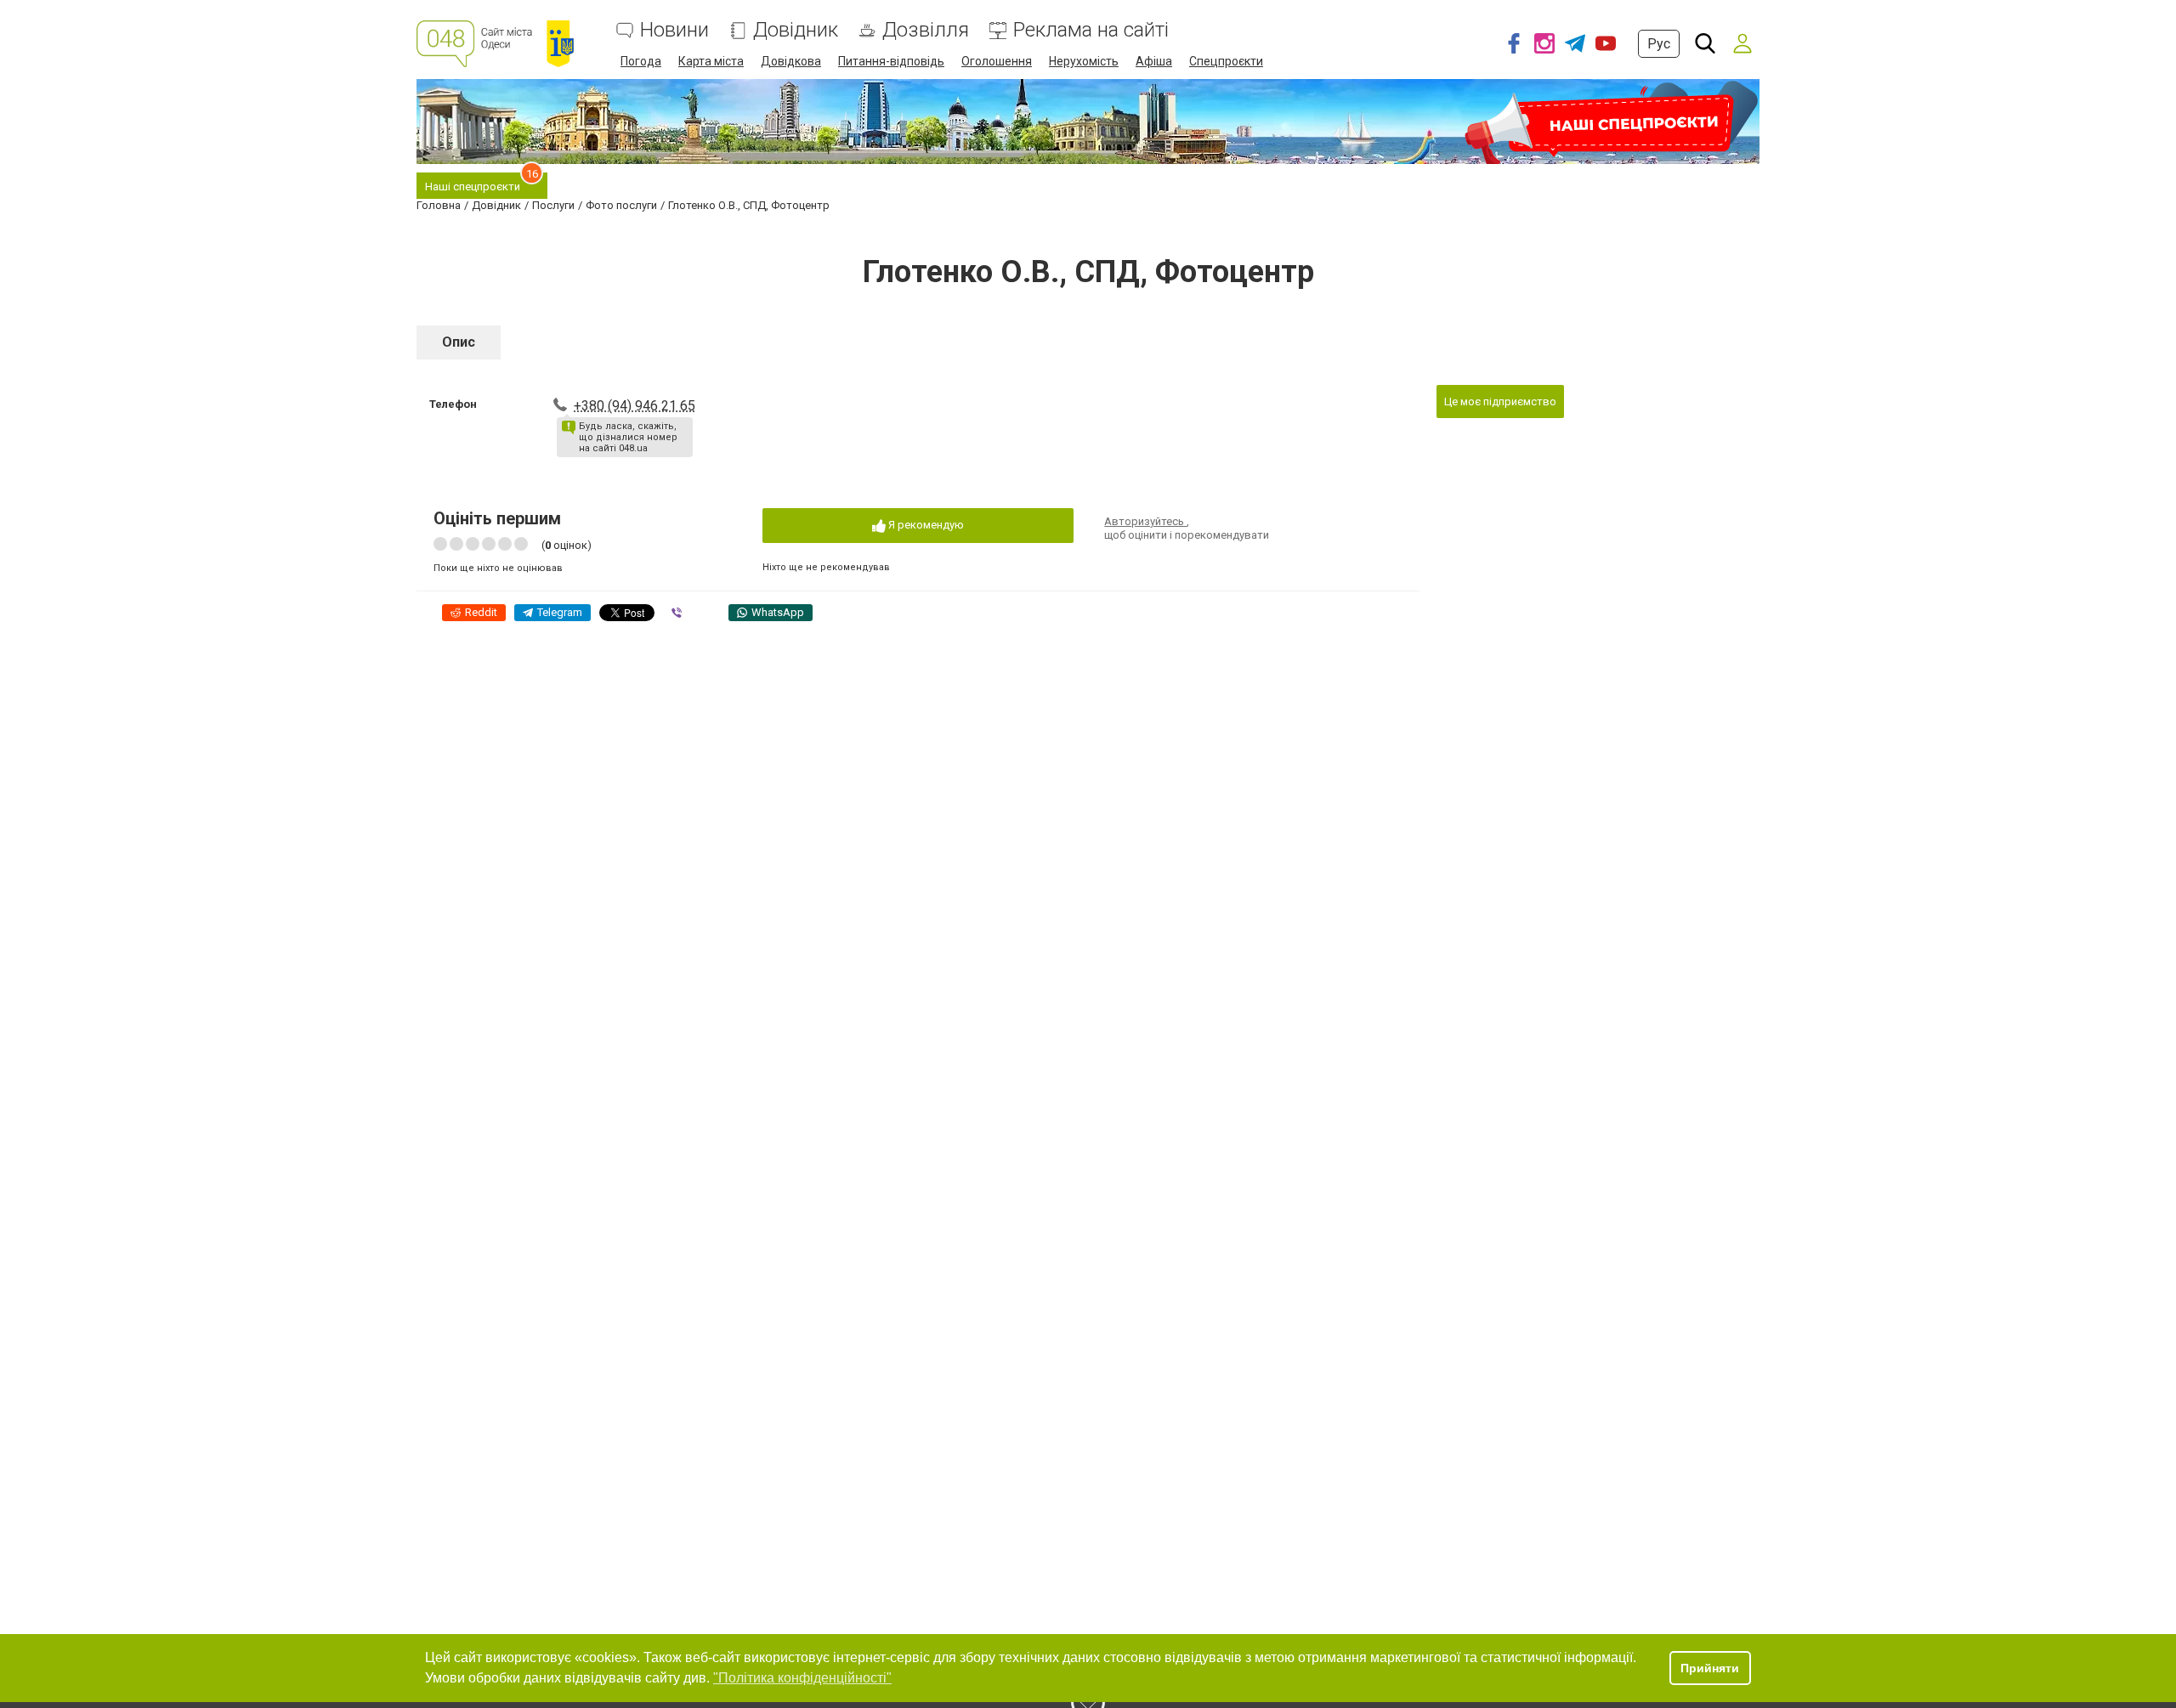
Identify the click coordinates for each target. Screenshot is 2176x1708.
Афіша (1154, 61)
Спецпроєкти (1226, 61)
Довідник (796, 30)
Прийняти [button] (1710, 1668)
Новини (674, 30)
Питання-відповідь (891, 61)
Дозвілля (926, 30)
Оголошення (997, 61)
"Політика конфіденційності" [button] (802, 1678)
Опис (459, 342)
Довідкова (791, 61)
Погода (641, 61)
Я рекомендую (925, 525)
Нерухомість (1084, 61)
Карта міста (711, 61)
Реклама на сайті (1091, 30)
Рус (1659, 44)
